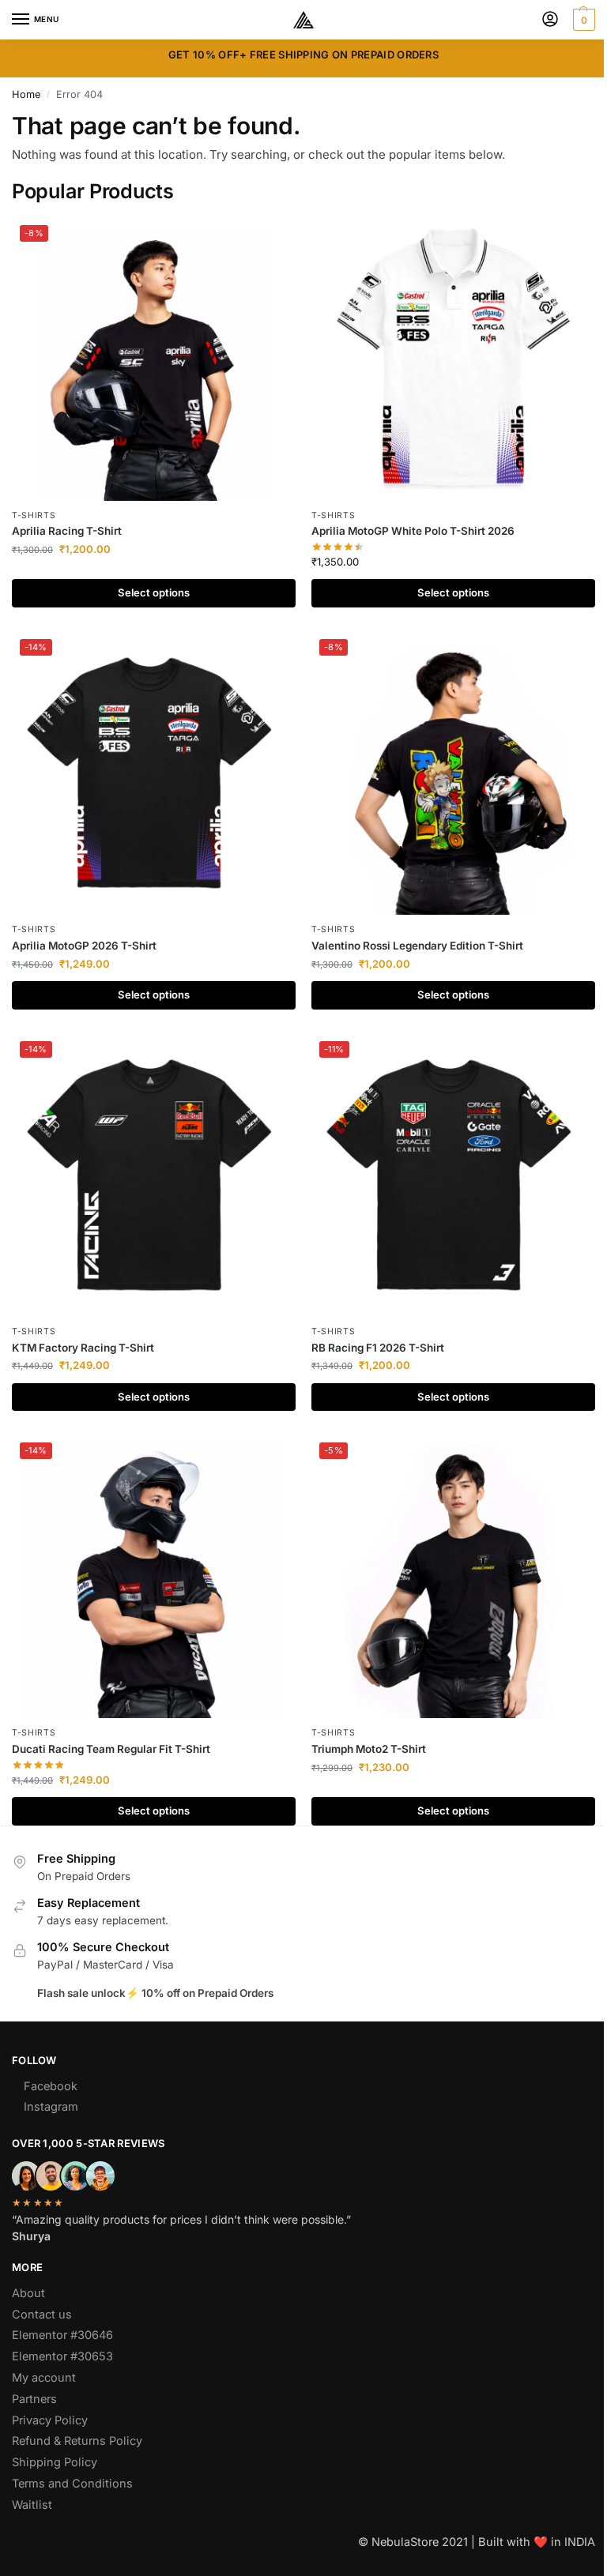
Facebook (51, 2086)
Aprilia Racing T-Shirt (67, 531)
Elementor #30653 (62, 2356)
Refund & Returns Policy (77, 2441)
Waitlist (32, 2505)
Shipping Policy (55, 2462)
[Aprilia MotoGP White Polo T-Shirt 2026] (453, 359)
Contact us (42, 2315)
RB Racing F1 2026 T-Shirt (378, 1348)
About (28, 2293)
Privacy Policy (50, 2420)
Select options (154, 592)
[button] (582, 20)
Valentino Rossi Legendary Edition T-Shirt (417, 946)
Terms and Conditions (72, 2484)
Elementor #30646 (62, 2335)
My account (44, 2378)
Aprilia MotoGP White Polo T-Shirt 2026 (413, 531)
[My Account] (550, 20)
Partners (34, 2399)
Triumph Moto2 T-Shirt (369, 1749)
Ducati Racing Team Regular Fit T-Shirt (111, 1749)
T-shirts (34, 515)
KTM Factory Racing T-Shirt (83, 1348)
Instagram (51, 2107)
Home (26, 94)
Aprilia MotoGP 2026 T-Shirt (84, 946)
